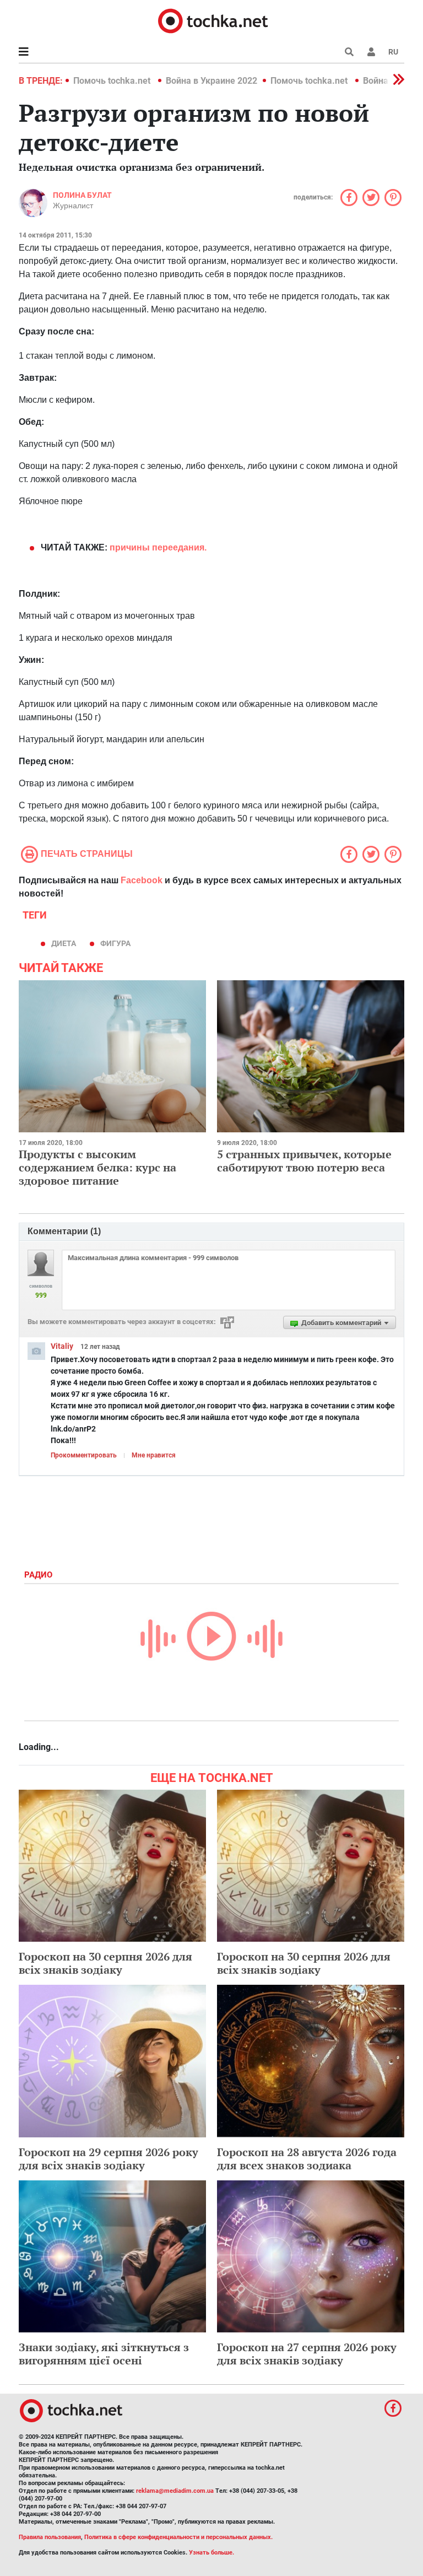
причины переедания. (158, 547)
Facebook (142, 880)
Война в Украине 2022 (211, 81)
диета (64, 943)
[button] (371, 52)
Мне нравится (154, 1455)
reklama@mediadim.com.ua (175, 2491)
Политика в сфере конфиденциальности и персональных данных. (178, 2537)
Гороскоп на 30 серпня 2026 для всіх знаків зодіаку (105, 1963)
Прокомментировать (84, 1455)
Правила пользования (50, 2537)
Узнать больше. (211, 2553)
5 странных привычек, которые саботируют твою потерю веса (304, 1161)
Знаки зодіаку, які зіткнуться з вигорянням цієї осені (104, 2354)
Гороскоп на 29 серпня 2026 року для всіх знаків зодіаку (109, 2159)
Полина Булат (82, 195)
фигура (115, 943)
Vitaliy (62, 1346)
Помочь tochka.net (113, 81)
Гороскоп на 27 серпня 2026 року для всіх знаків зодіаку (307, 2354)
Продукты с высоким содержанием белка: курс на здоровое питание (97, 1167)
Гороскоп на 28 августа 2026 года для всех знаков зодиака (307, 2159)
